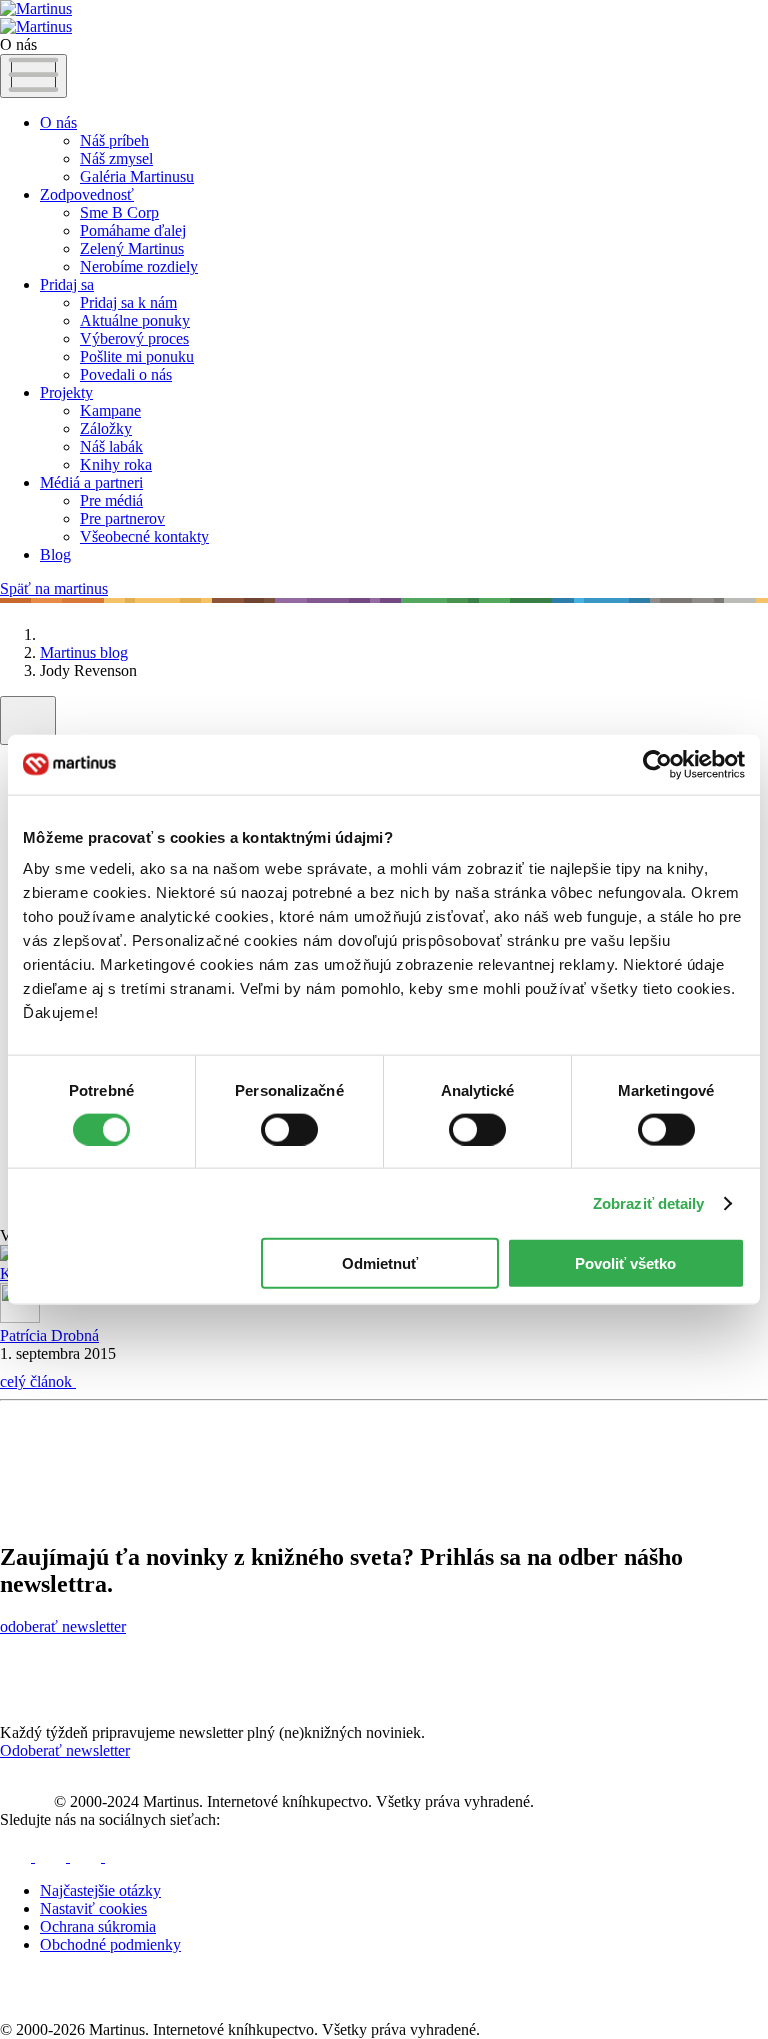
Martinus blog (84, 652)
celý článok (38, 1381)
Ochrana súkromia (98, 1926)
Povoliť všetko (625, 1263)
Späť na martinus (54, 588)
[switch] (289, 1129)
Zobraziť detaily (649, 1202)
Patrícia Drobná (49, 1335)
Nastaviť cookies (93, 1908)
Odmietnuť (380, 1263)
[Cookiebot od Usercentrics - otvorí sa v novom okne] (657, 764)
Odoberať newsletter (65, 1750)
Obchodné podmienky (110, 1944)
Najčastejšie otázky (100, 1890)
